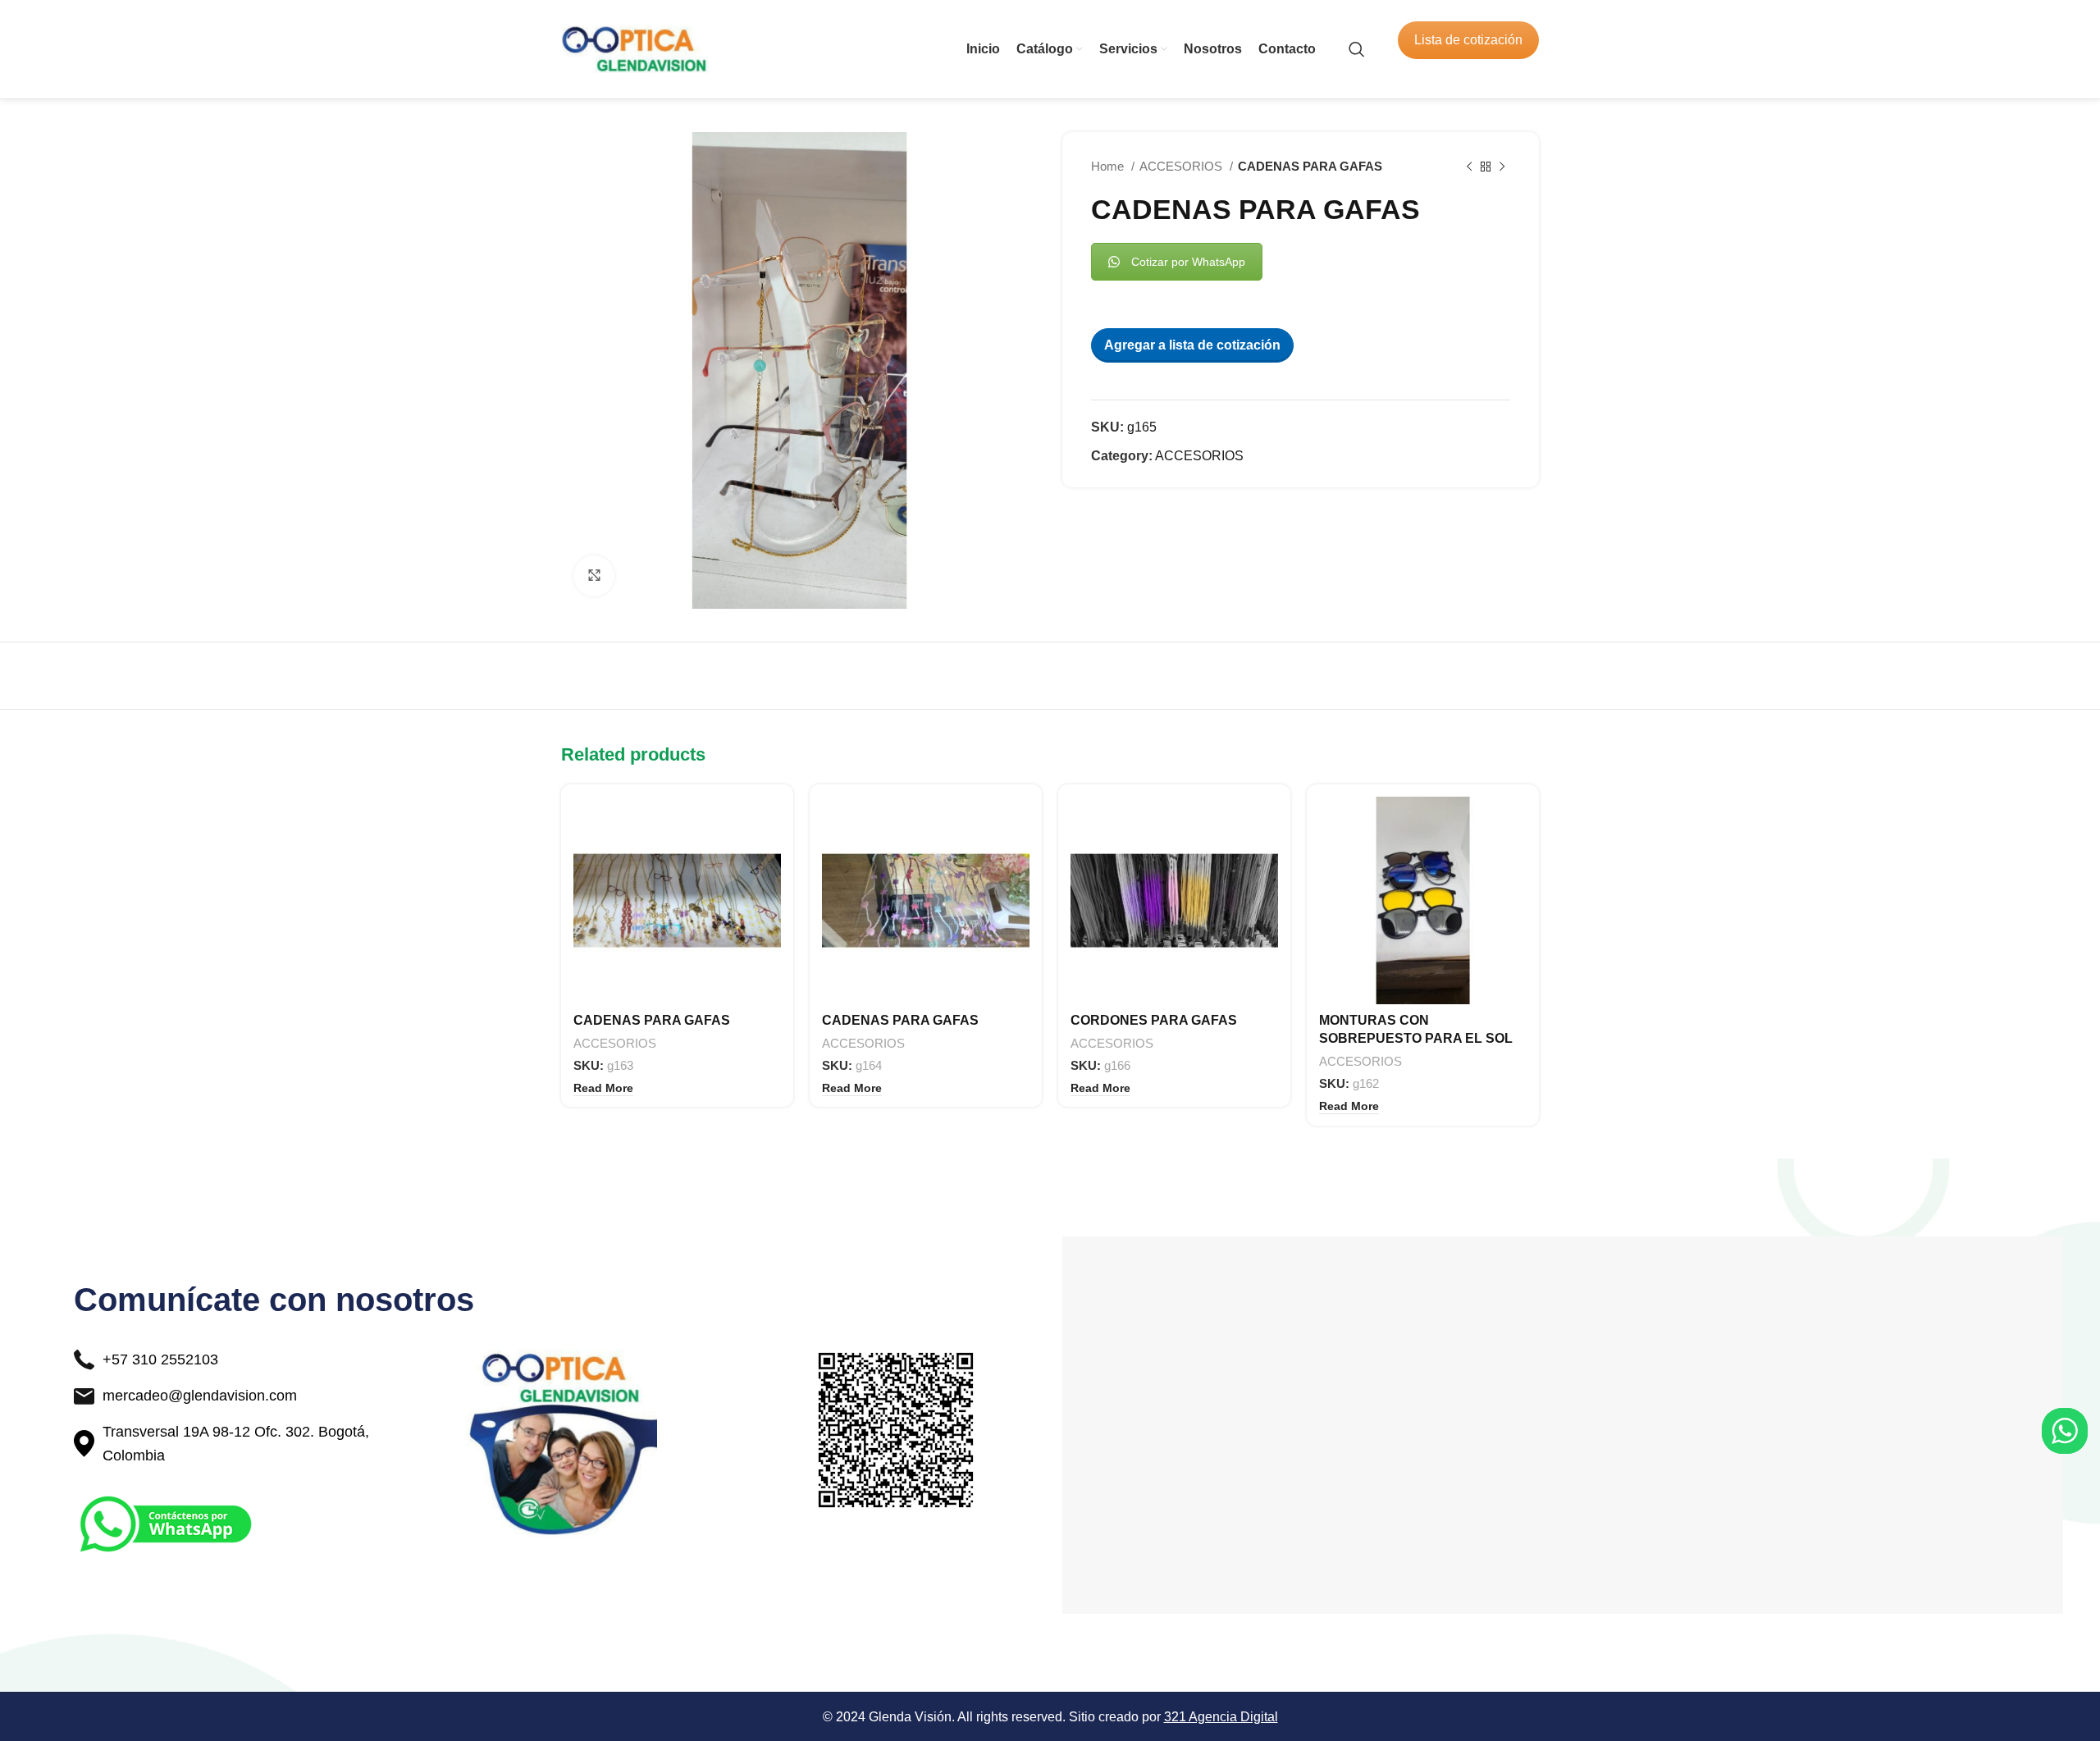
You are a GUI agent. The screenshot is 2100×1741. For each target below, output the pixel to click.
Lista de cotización (1468, 40)
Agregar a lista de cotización (1192, 345)
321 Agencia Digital (1221, 1717)
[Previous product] (1469, 167)
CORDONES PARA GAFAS (1154, 1020)
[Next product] (1502, 167)
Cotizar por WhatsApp (1188, 262)
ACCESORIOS (1182, 166)
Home (1109, 166)
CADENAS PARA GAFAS (652, 1020)
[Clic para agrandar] (594, 576)
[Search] (1357, 49)
